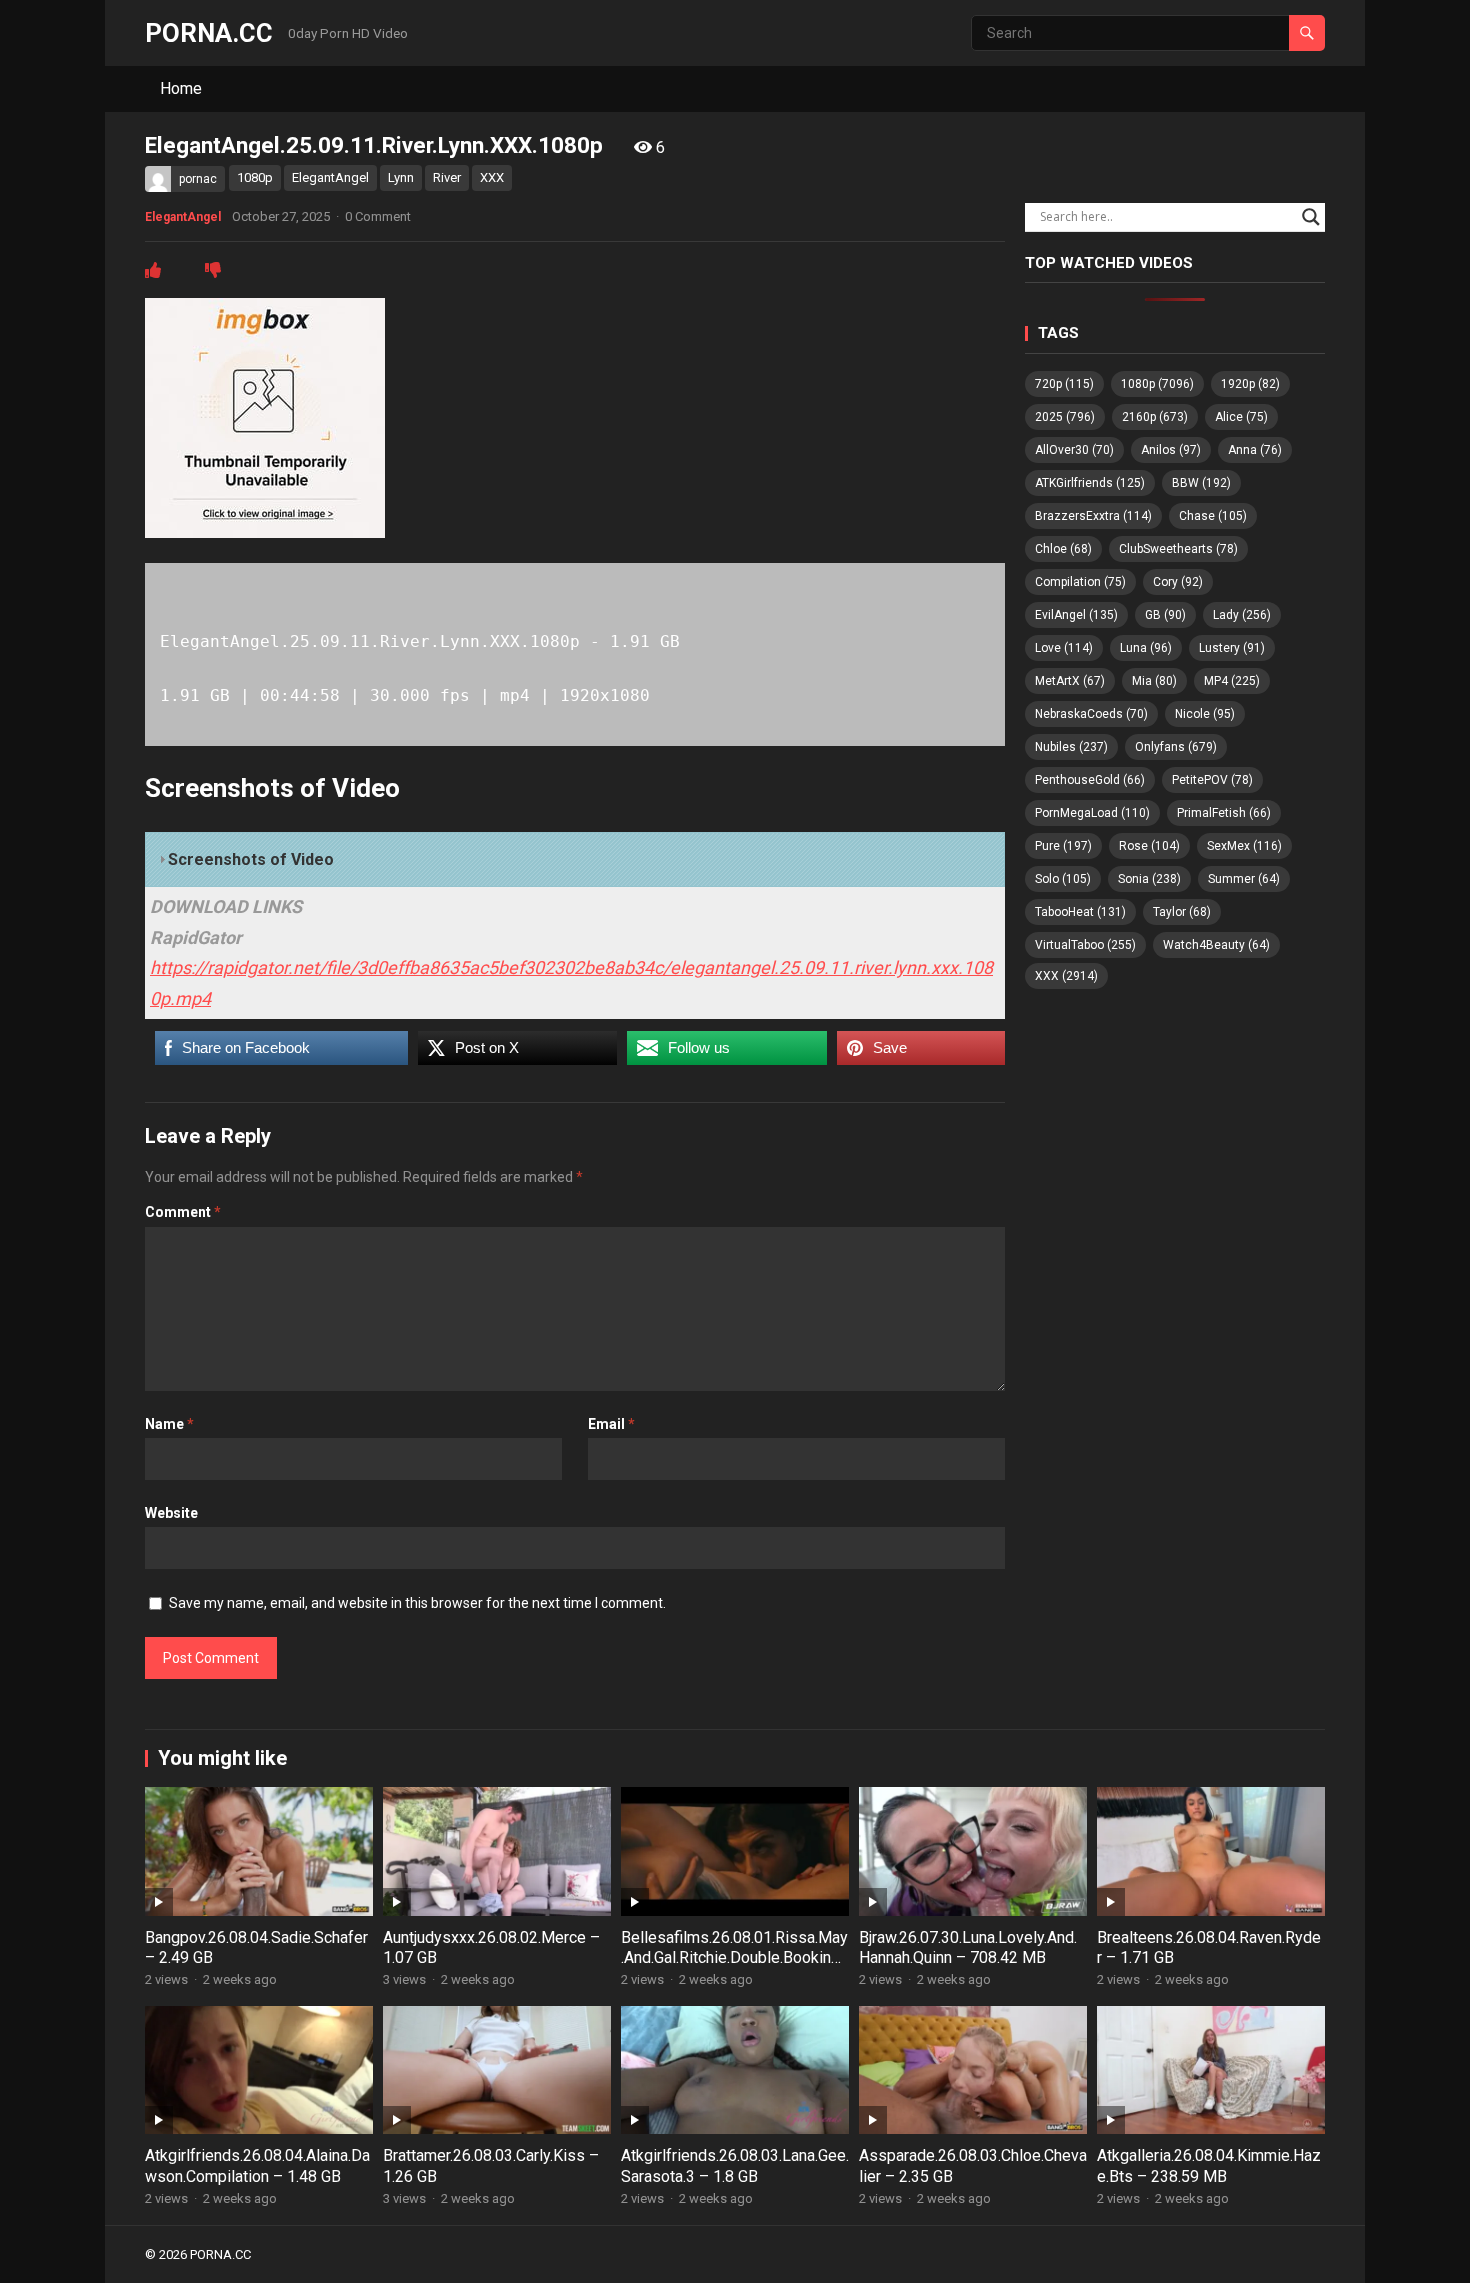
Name (169, 1424)
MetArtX (1070, 681)
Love (1064, 648)
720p (1064, 384)
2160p (1155, 417)
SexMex (1244, 846)
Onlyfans (1176, 747)
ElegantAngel (330, 177)
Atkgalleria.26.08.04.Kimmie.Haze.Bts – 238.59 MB (1209, 2166)
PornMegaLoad (1092, 813)
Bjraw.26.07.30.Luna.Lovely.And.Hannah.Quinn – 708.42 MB (968, 1948)
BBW (1201, 483)
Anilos (1171, 450)
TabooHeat (1080, 912)
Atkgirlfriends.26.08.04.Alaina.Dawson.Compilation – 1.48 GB (257, 2166)
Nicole (1205, 714)
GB (1165, 615)
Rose (1149, 846)
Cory (1178, 582)
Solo (1063, 879)
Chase (1213, 516)
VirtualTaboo (1085, 945)
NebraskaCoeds (1091, 714)
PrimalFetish (1224, 813)
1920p (1250, 384)
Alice (1241, 417)
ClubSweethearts (1178, 549)
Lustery (1232, 648)
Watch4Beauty (1216, 945)
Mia (1154, 681)
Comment (183, 1212)
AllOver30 (1074, 450)
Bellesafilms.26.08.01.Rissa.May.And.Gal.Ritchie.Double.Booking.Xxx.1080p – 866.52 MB (734, 1958)
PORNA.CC (209, 33)
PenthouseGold (1090, 780)
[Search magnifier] (1311, 217)
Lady (1242, 615)
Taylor (1182, 912)
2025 (1065, 417)
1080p (255, 177)
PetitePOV (1212, 780)
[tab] (575, 860)
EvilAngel (1076, 615)
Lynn (401, 177)
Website (171, 1513)
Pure (1063, 846)
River (447, 177)
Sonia (1149, 879)
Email (611, 1424)
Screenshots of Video (251, 859)
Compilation (1080, 582)
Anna (1255, 450)
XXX (492, 177)
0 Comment (378, 216)
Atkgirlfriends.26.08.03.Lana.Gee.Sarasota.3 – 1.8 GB (735, 2166)
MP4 (1232, 681)
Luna (1146, 648)
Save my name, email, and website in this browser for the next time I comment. (417, 1603)
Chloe (1063, 549)
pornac (198, 179)
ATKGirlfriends (1090, 483)
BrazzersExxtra (1093, 516)
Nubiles (1071, 747)
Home (181, 88)
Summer (1244, 879)
